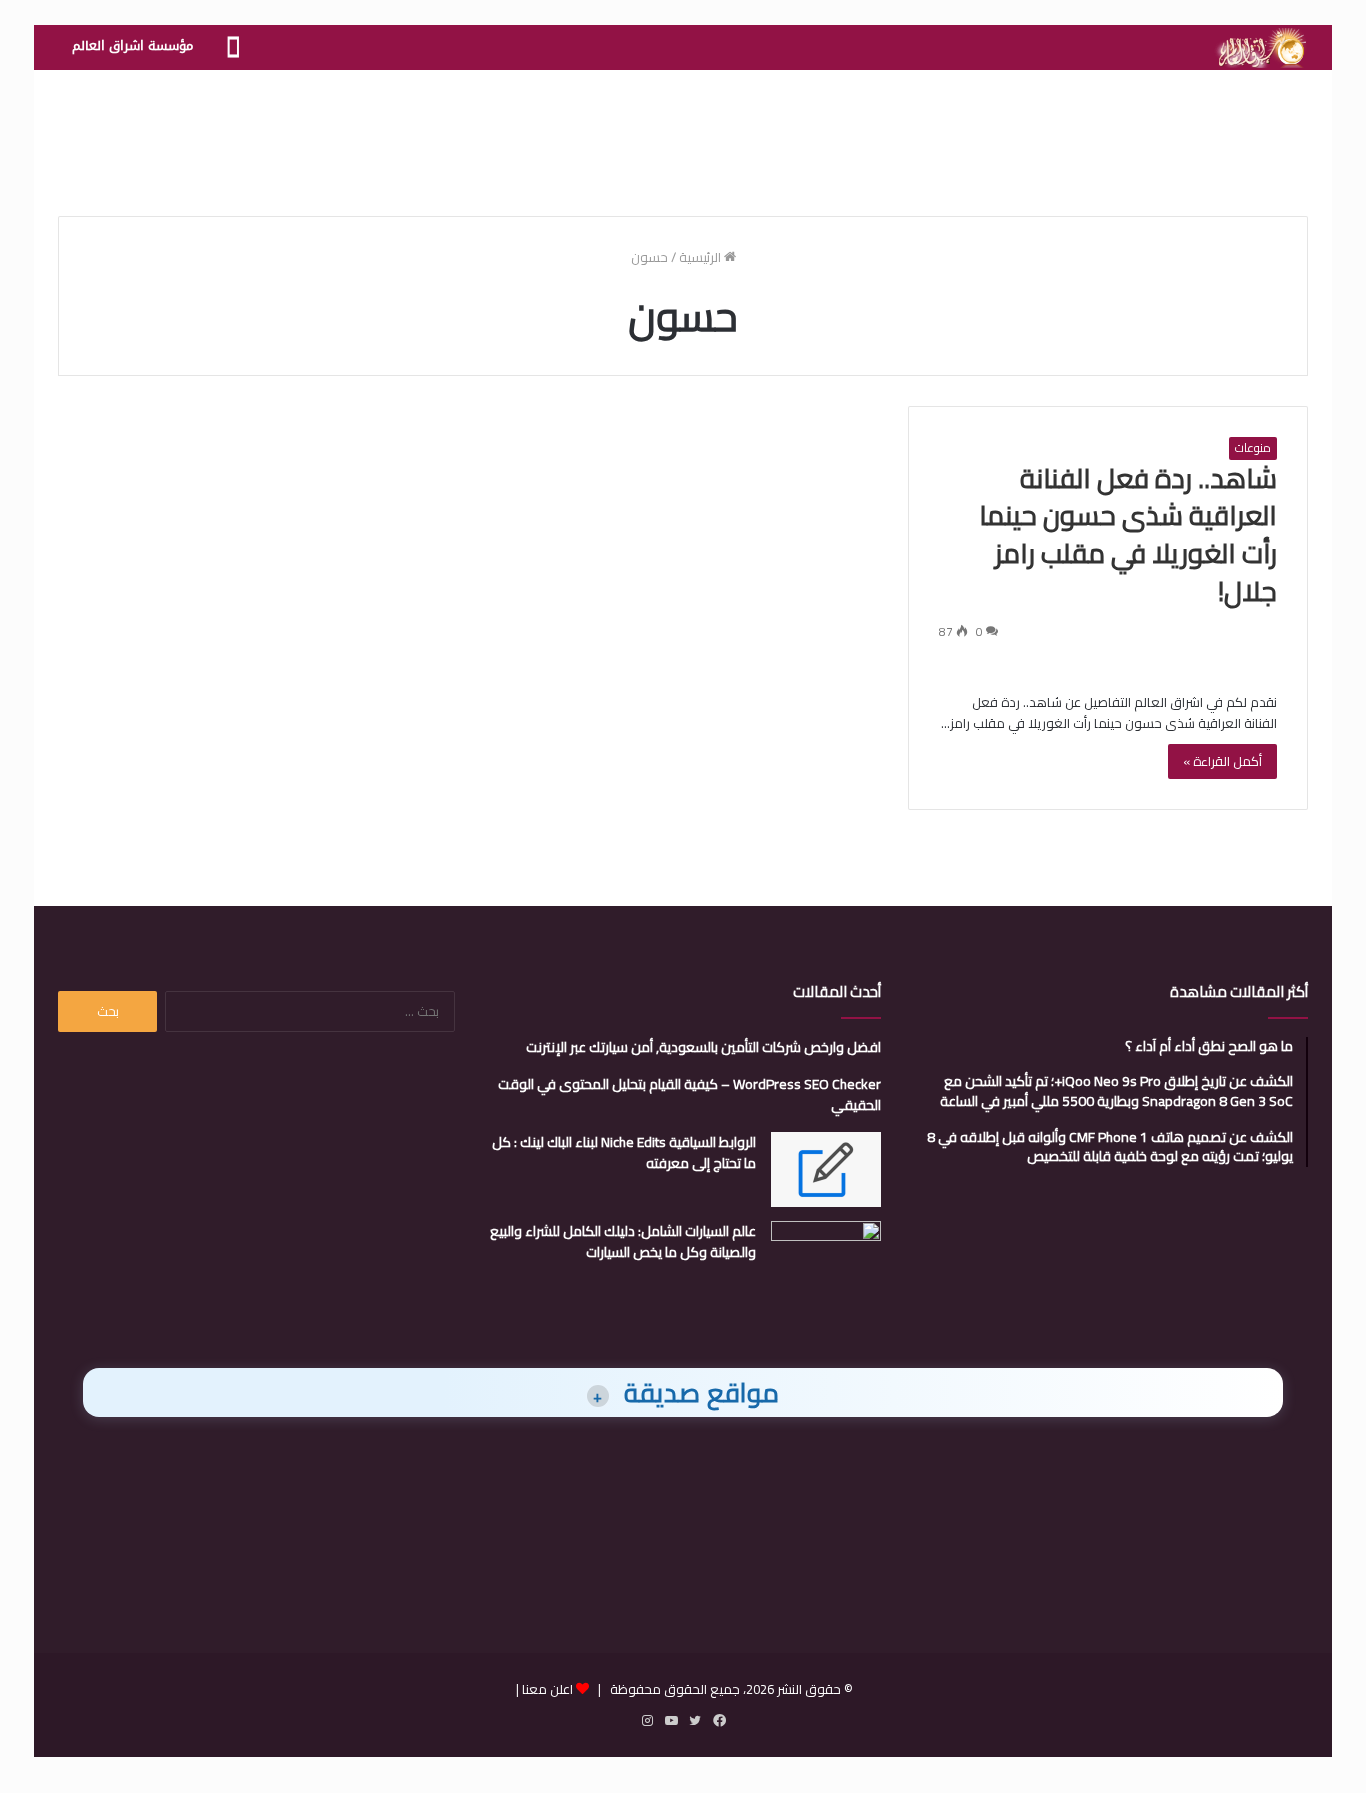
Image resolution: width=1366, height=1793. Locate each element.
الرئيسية (701, 257)
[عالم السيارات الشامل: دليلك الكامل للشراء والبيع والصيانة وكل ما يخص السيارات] (826, 1258)
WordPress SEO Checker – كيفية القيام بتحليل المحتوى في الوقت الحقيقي (689, 1094)
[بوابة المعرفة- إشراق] (1260, 48)
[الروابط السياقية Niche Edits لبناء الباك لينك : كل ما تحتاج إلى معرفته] (826, 1169)
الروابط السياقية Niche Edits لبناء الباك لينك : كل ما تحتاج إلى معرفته (624, 1152)
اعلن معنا (547, 1689)
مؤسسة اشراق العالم (132, 45)
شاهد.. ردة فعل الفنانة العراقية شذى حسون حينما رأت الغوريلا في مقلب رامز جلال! (1128, 534)
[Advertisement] (683, 135)
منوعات (1253, 448)
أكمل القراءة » (1222, 761)
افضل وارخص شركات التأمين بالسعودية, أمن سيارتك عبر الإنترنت (703, 1047)
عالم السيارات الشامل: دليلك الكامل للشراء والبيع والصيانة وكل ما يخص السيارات (623, 1241)
